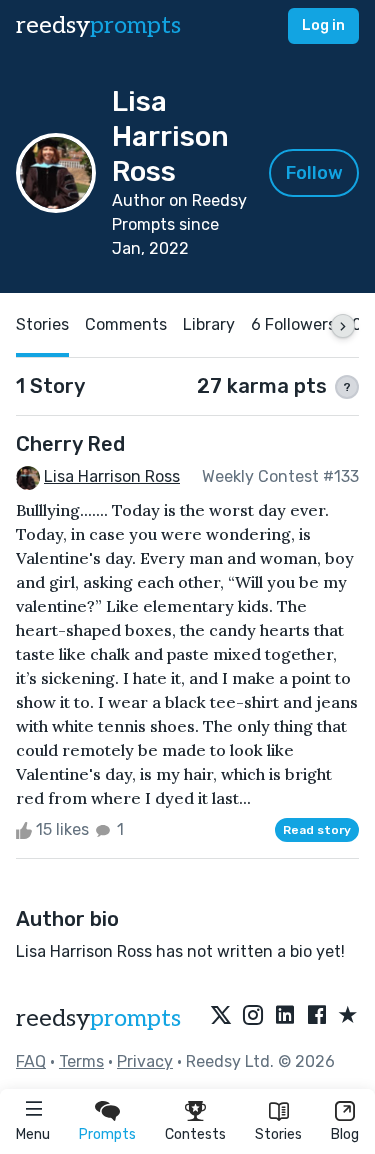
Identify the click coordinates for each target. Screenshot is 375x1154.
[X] (221, 1016)
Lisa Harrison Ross (112, 476)
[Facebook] (317, 1016)
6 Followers (293, 324)
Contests (195, 1134)
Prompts (107, 1134)
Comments (126, 324)
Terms (81, 1061)
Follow (314, 173)
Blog (345, 1134)
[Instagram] (253, 1016)
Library (209, 324)
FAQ (31, 1061)
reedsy (98, 25)
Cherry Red (70, 444)
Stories (278, 1134)
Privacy (145, 1061)
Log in (323, 25)
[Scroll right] (343, 326)
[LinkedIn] (285, 1016)
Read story (317, 830)
